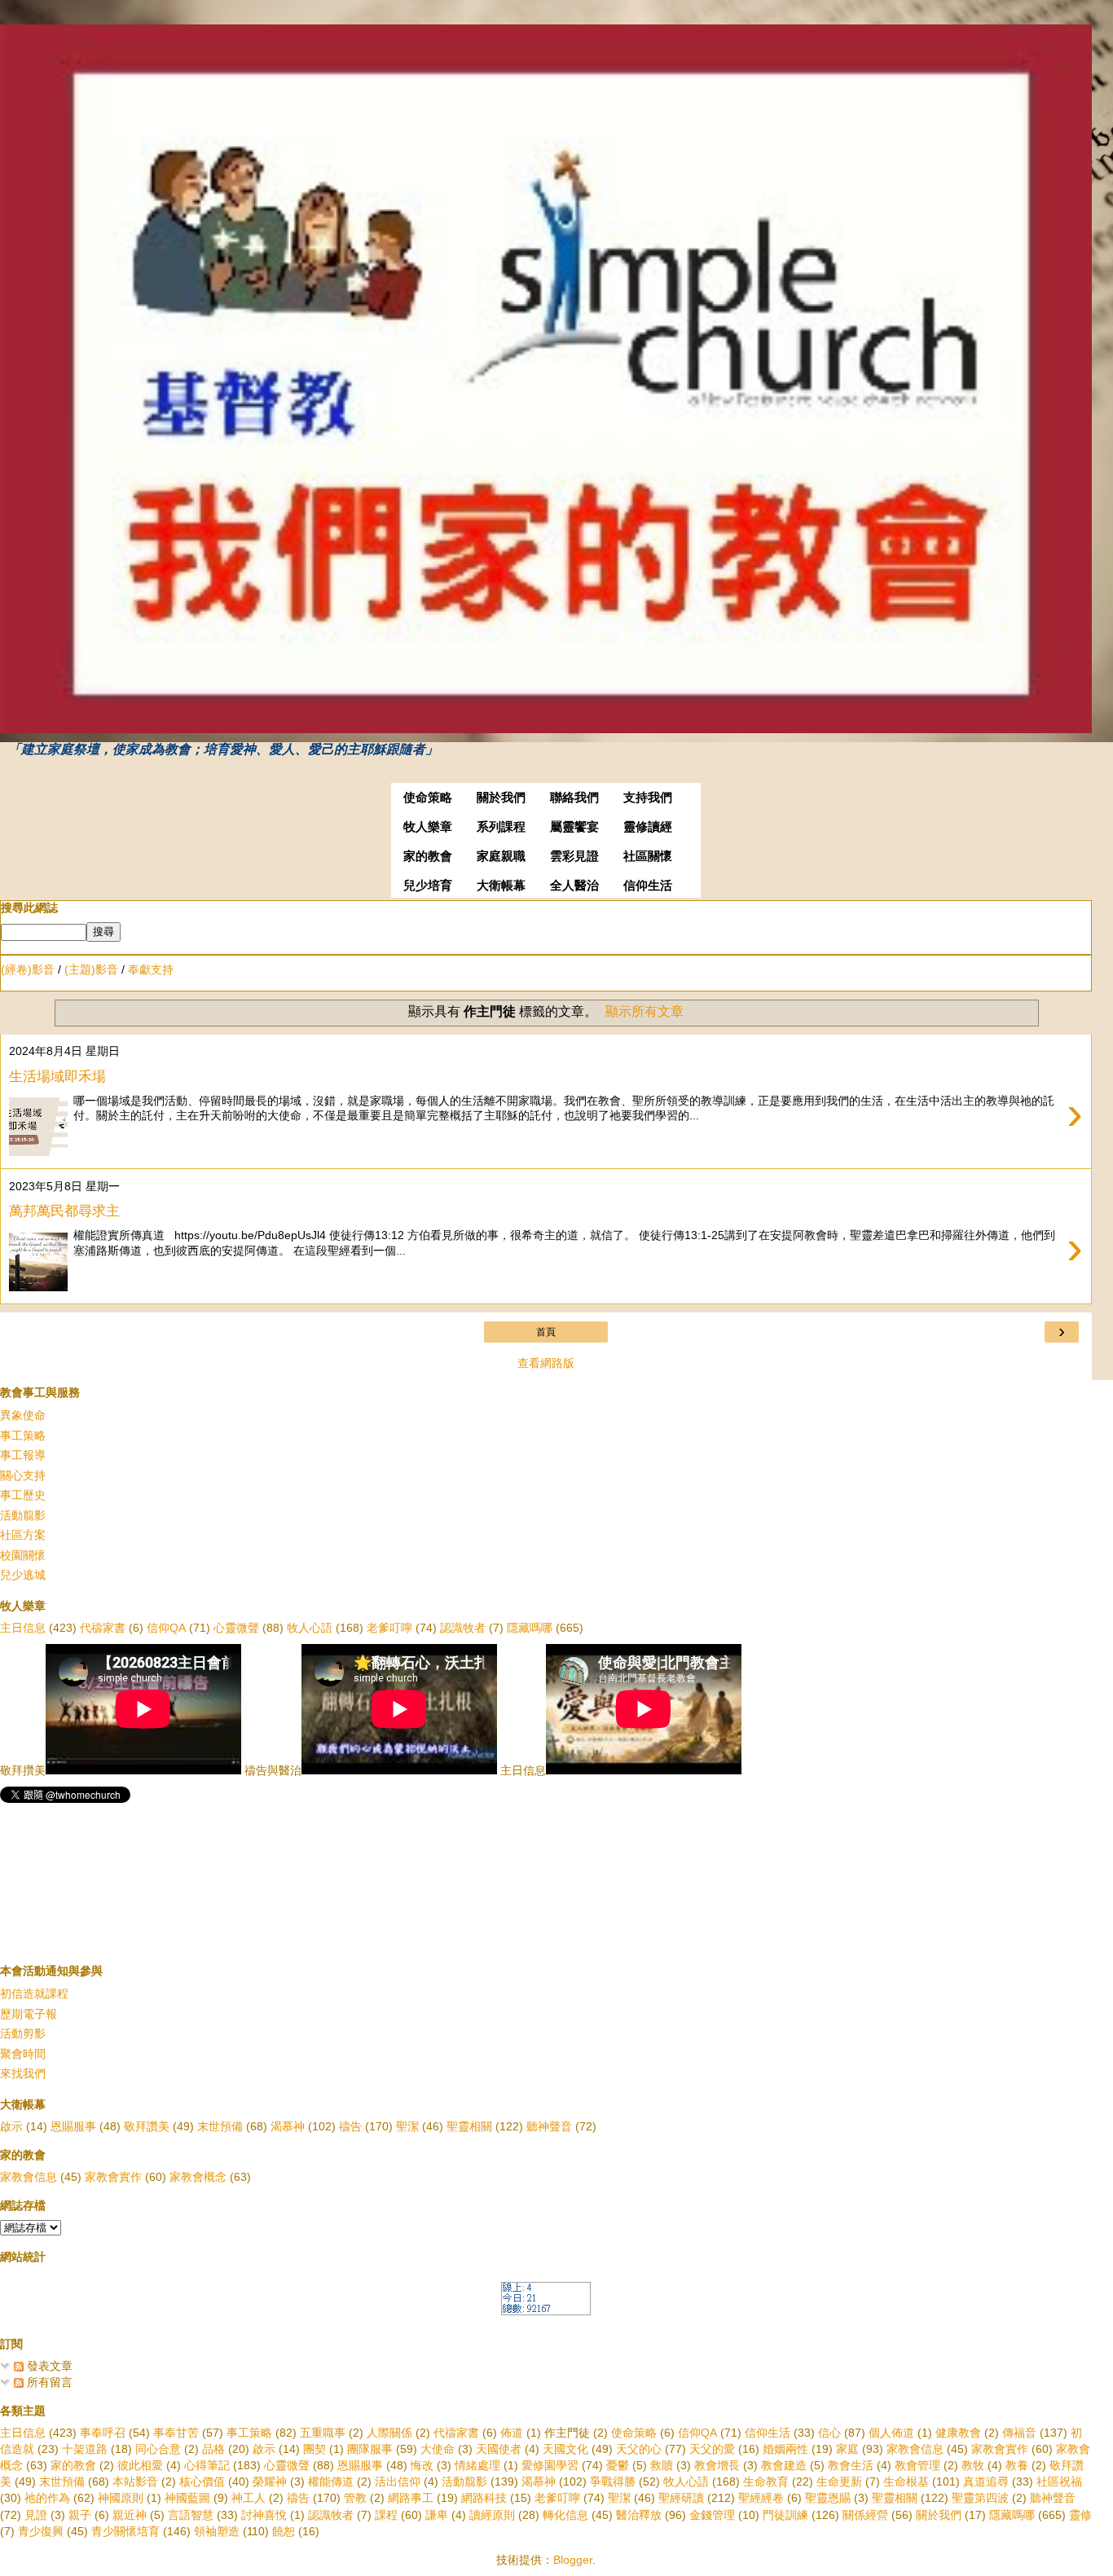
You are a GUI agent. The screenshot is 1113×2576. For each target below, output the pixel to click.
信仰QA (166, 1628)
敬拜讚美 (147, 2126)
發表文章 (48, 2366)
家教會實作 (113, 2177)
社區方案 (23, 1535)
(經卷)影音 (28, 969)
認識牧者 (463, 1628)
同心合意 (158, 2449)
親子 (80, 2515)
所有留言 (48, 2382)
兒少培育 (428, 886)
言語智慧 (191, 2515)
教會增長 (717, 2465)
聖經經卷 (761, 2498)
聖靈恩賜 (828, 2498)
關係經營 (865, 2515)
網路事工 (411, 2498)
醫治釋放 (639, 2515)
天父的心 (639, 2449)
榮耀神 (270, 2481)
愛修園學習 (550, 2465)
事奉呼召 (103, 2433)
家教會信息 (29, 2177)
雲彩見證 (574, 856)
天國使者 (499, 2449)
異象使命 (23, 1415)
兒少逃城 (23, 1575)
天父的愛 (712, 2449)
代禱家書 (103, 1628)
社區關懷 (648, 856)
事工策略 (23, 1435)
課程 (386, 2515)
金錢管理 (712, 2515)
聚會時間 (23, 2054)
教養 (1017, 2465)
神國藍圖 (187, 2498)
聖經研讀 (681, 2498)
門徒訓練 (785, 2515)
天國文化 (565, 2449)
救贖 (662, 2465)
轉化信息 (565, 2515)
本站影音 (135, 2481)
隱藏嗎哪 (530, 1628)
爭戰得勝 (613, 2481)
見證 (36, 2515)
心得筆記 (207, 2465)
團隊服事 (370, 2449)
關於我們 (501, 798)
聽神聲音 (549, 2126)
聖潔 (407, 2126)
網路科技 (484, 2498)
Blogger (573, 2560)
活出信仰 (398, 2481)
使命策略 (428, 798)
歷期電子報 (29, 2014)
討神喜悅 (264, 2515)
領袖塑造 (217, 2531)
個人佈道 (891, 2433)
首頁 (546, 1332)
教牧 (973, 2465)
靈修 (1080, 2515)
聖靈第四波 (980, 2498)
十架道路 (85, 2449)
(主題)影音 (91, 969)
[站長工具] (546, 2311)
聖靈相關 (469, 2126)
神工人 (249, 2498)
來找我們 (23, 2073)
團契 (315, 2449)
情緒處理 (477, 2465)
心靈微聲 (236, 1628)
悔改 (422, 2465)
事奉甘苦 (176, 2433)
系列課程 (501, 827)
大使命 (438, 2449)
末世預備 (220, 2126)
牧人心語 (310, 1628)
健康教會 (958, 2433)
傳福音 (1019, 2433)
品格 (213, 2449)
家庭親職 (501, 856)
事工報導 (23, 1455)
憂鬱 (618, 2465)
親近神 (130, 2515)
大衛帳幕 (501, 886)
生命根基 (906, 2481)
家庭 (847, 2449)
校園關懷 (23, 1555)
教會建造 (784, 2465)
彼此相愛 (140, 2465)
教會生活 (851, 2465)
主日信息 (23, 1628)
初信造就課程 (34, 1994)
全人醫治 (574, 886)
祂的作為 (47, 2498)
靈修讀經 (648, 827)
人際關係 (389, 2433)
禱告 (350, 2126)
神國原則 (121, 2498)
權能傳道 (331, 2481)
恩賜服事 (73, 2126)
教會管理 (917, 2465)
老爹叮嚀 (389, 1628)
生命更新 (839, 2481)
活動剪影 (23, 2033)
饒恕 (284, 2531)
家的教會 (428, 856)
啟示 (11, 2126)
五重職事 (323, 2433)
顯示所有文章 (644, 1011)
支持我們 (648, 798)
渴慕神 (288, 2126)
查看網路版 (546, 1363)
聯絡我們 (574, 798)
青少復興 (41, 2531)
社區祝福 (1059, 2481)
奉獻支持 (151, 969)
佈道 (512, 2433)
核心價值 (202, 2481)
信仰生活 (648, 886)
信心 (829, 2433)
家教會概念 (198, 2177)
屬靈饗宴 (574, 827)
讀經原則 (492, 2515)
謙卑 (437, 2515)
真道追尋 (986, 2481)
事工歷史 (23, 1495)
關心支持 (23, 1475)
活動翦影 (23, 1515)
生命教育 (766, 2481)
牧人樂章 (428, 827)
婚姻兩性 (785, 2449)
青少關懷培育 (125, 2531)
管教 (355, 2498)
